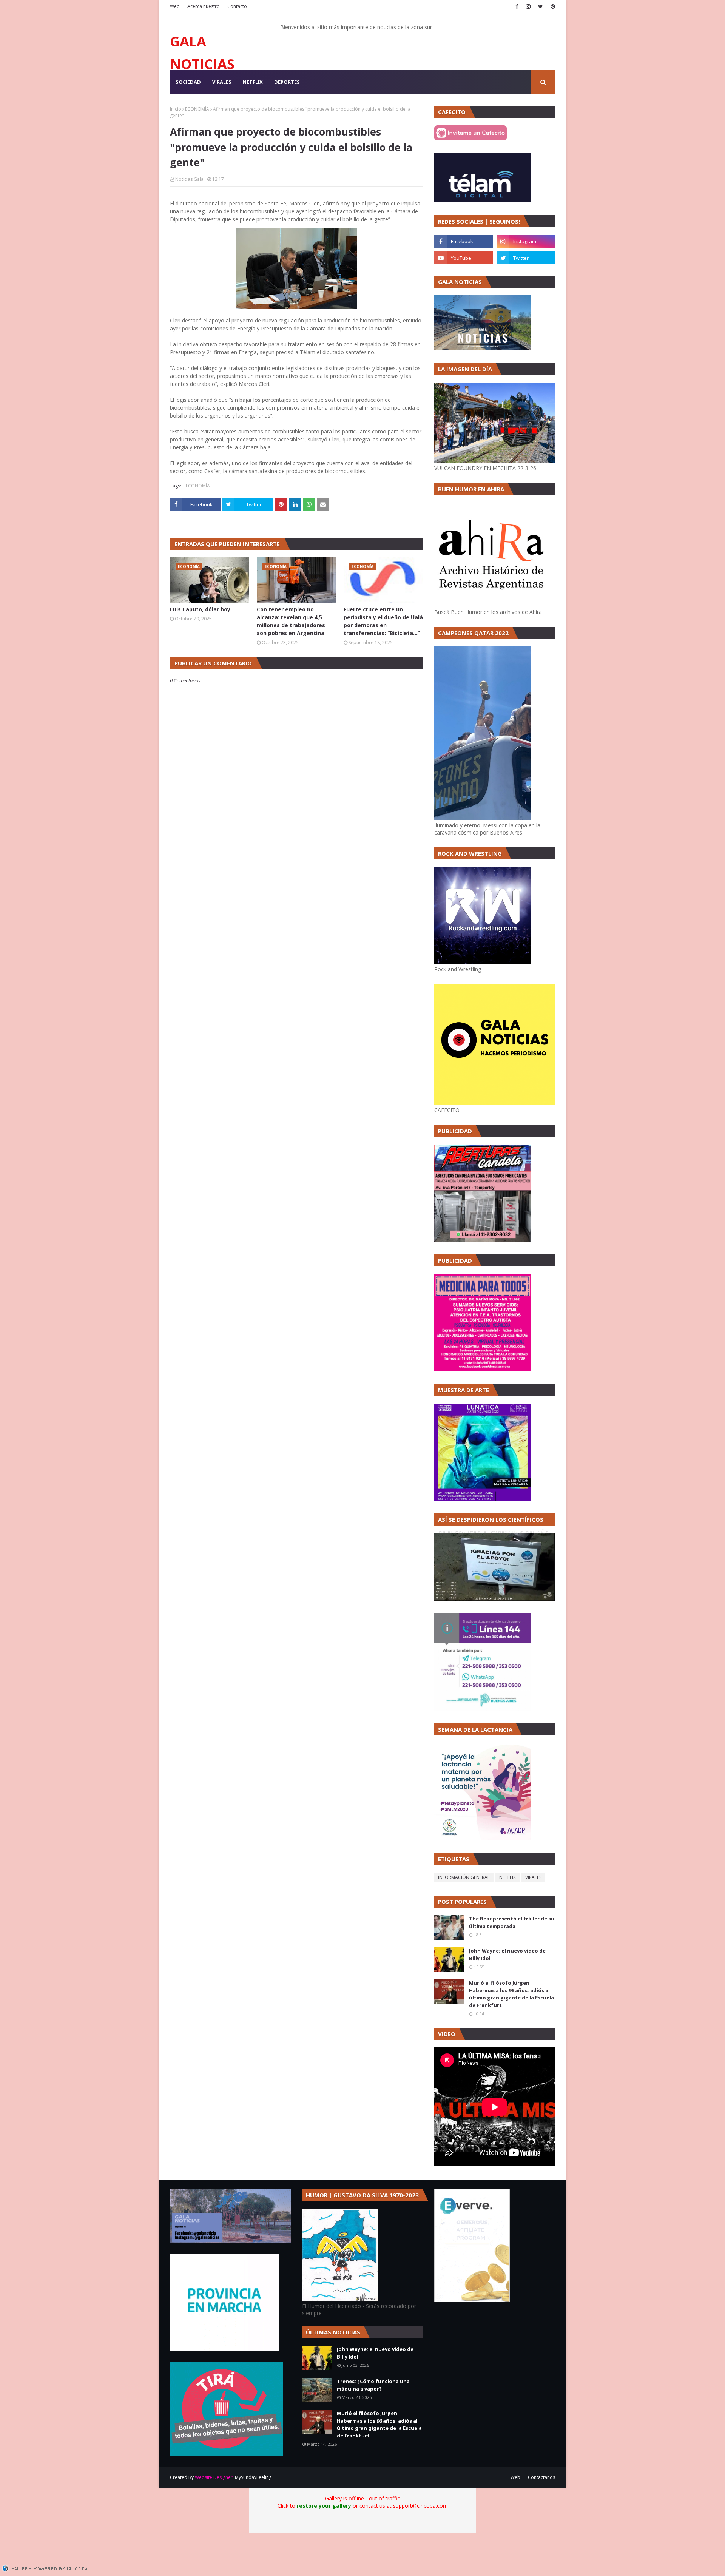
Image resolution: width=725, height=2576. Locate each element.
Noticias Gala (189, 179)
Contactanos (541, 2477)
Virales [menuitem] (222, 82)
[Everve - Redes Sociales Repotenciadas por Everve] (472, 2300)
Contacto (237, 6)
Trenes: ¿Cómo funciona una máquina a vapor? (373, 2385)
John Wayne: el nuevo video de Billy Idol (507, 1954)
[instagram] (528, 6)
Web (175, 6)
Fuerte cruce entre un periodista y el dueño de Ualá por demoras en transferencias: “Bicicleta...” (383, 621)
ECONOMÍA (197, 109)
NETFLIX (507, 1877)
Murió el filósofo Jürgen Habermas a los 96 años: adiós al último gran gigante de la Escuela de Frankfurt (511, 1994)
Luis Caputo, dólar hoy (200, 609)
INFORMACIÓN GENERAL (464, 1877)
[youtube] (464, 258)
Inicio (176, 109)
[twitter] (541, 6)
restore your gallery (324, 2506)
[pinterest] (552, 6)
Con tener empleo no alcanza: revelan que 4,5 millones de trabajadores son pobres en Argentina (291, 621)
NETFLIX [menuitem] (253, 82)
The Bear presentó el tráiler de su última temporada (512, 1922)
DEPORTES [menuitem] (287, 82)
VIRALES (533, 1877)
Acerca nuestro (204, 6)
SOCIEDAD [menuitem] (188, 82)
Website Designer (214, 2477)
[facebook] (517, 6)
